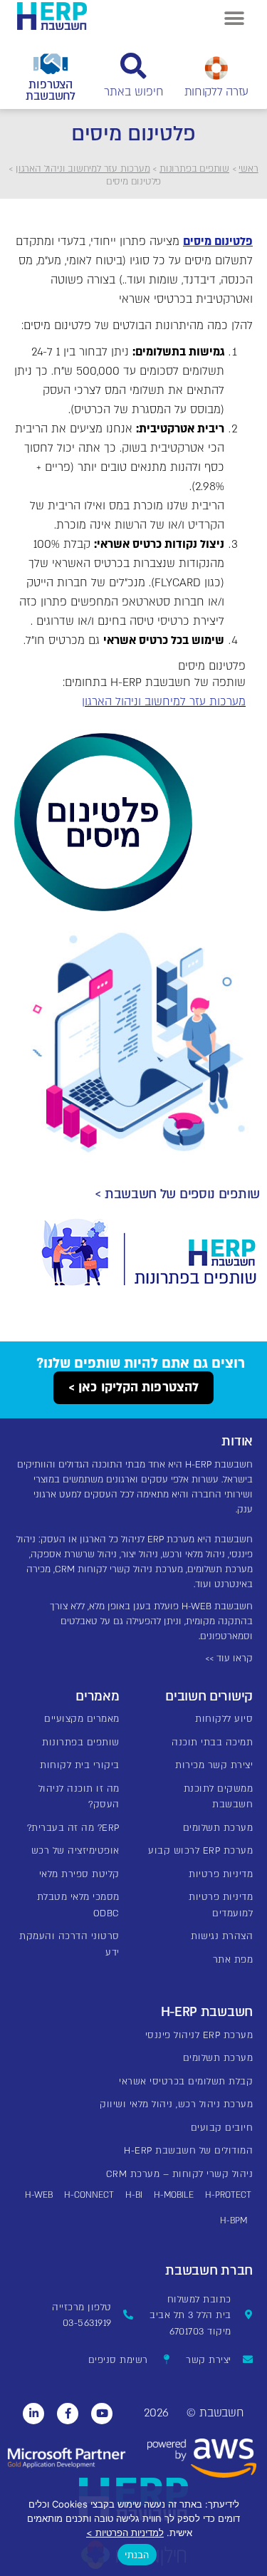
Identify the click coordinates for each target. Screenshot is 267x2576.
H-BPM (234, 2221)
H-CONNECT (89, 2195)
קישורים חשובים (209, 1697)
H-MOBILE (174, 2195)
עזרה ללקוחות (216, 92)
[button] (234, 18)
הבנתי (137, 2555)
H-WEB (39, 2195)
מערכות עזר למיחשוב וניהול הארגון (83, 169)
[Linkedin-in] (33, 2414)
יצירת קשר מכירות (214, 1765)
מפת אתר (233, 1960)
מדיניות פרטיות (221, 1874)
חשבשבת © (215, 2413)
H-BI (134, 2195)
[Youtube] (102, 2414)
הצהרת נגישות (222, 1936)
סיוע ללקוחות (224, 1719)
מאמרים (97, 1697)
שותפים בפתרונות (194, 169)
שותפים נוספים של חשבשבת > (177, 1194)
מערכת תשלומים (218, 1828)
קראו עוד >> (229, 1658)
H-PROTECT (228, 2195)
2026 (156, 2413)
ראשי (248, 169)
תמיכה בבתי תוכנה (212, 1743)
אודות (237, 1442)
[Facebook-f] (68, 2414)
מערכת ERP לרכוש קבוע (200, 1851)
